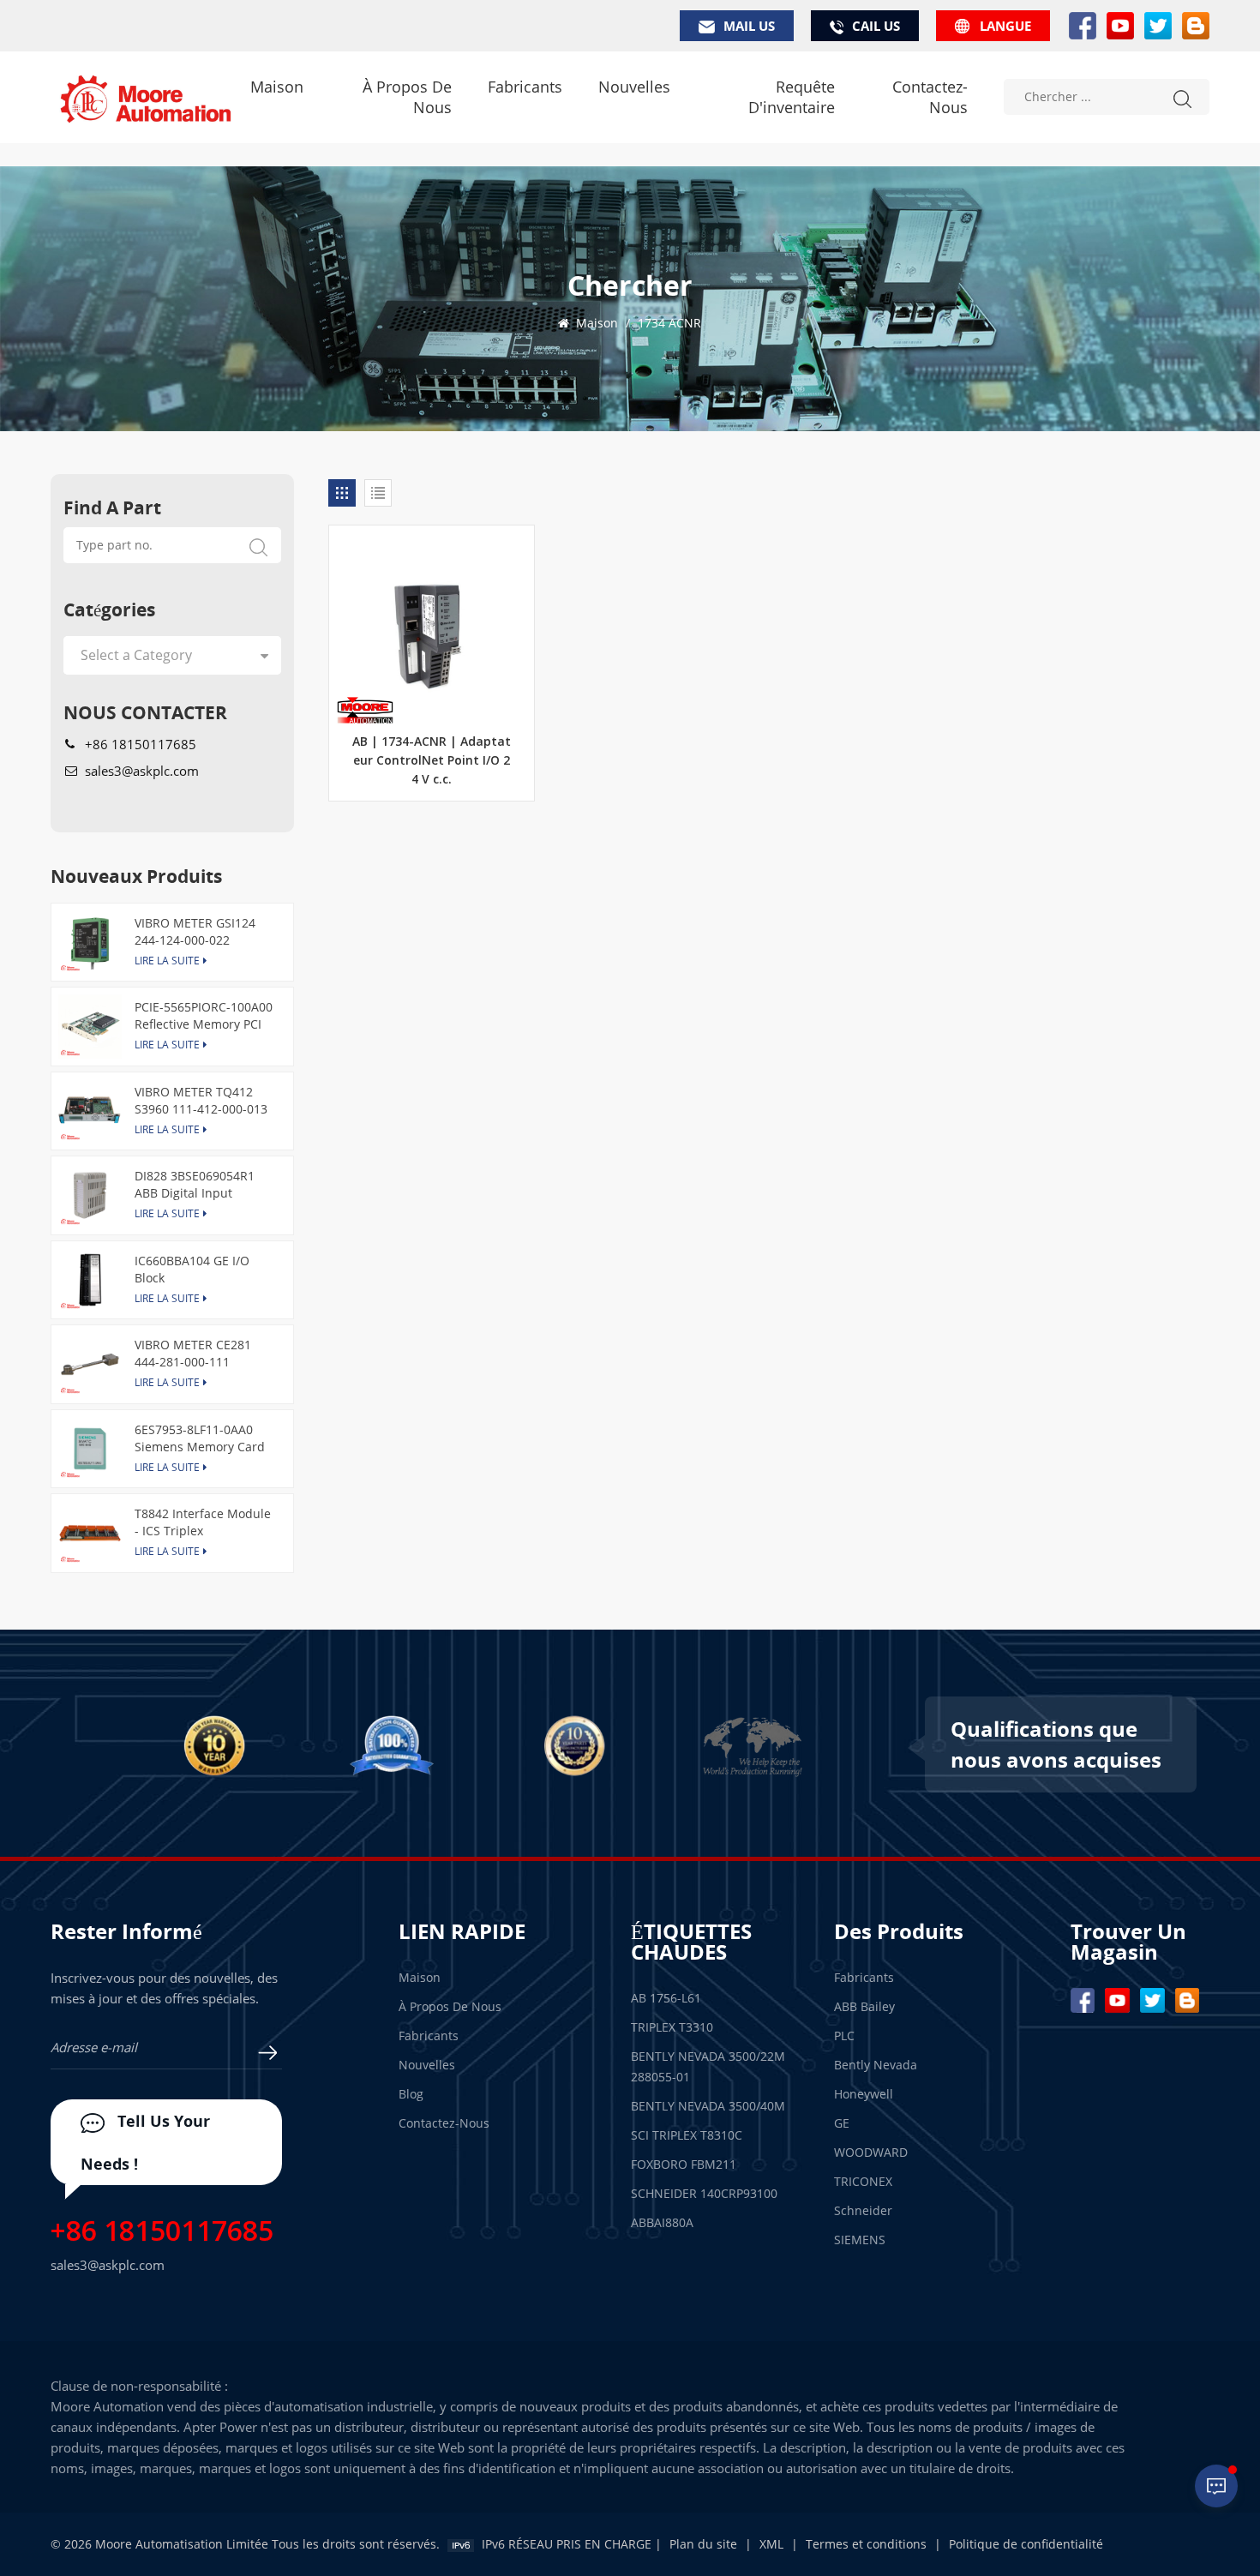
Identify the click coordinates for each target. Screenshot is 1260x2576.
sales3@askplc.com (142, 771)
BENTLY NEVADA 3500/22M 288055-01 (708, 2066)
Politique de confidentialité (1026, 2544)
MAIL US (749, 26)
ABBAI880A (662, 2222)
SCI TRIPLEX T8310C (687, 2135)
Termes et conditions (866, 2544)
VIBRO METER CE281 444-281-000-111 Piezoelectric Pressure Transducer (198, 1354)
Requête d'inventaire (791, 97)
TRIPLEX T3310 (672, 2027)
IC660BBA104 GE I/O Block (192, 1269)
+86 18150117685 (141, 744)
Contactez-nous (930, 97)
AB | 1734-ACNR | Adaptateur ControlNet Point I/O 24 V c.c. (432, 761)
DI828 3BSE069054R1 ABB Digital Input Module (195, 1185)
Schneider (863, 2210)
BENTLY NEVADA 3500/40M (708, 2106)
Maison (277, 87)
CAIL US (876, 26)
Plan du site (703, 2544)
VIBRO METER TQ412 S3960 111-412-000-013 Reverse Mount (201, 1101)
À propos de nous (407, 97)
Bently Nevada (876, 2065)
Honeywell (864, 2094)
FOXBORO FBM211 (684, 2164)
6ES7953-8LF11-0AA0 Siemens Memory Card (200, 1438)
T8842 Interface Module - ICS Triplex (203, 1522)
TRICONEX (863, 2181)
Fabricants (525, 87)
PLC (844, 2036)
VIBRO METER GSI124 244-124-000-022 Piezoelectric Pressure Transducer (198, 932)
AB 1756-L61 (666, 1998)
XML (771, 2544)
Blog (411, 2094)
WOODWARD (871, 2152)
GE (842, 2123)
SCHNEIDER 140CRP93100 (704, 2193)
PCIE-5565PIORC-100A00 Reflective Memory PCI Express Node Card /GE (204, 1016)
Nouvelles (634, 87)
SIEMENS (860, 2240)
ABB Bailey (864, 2006)
